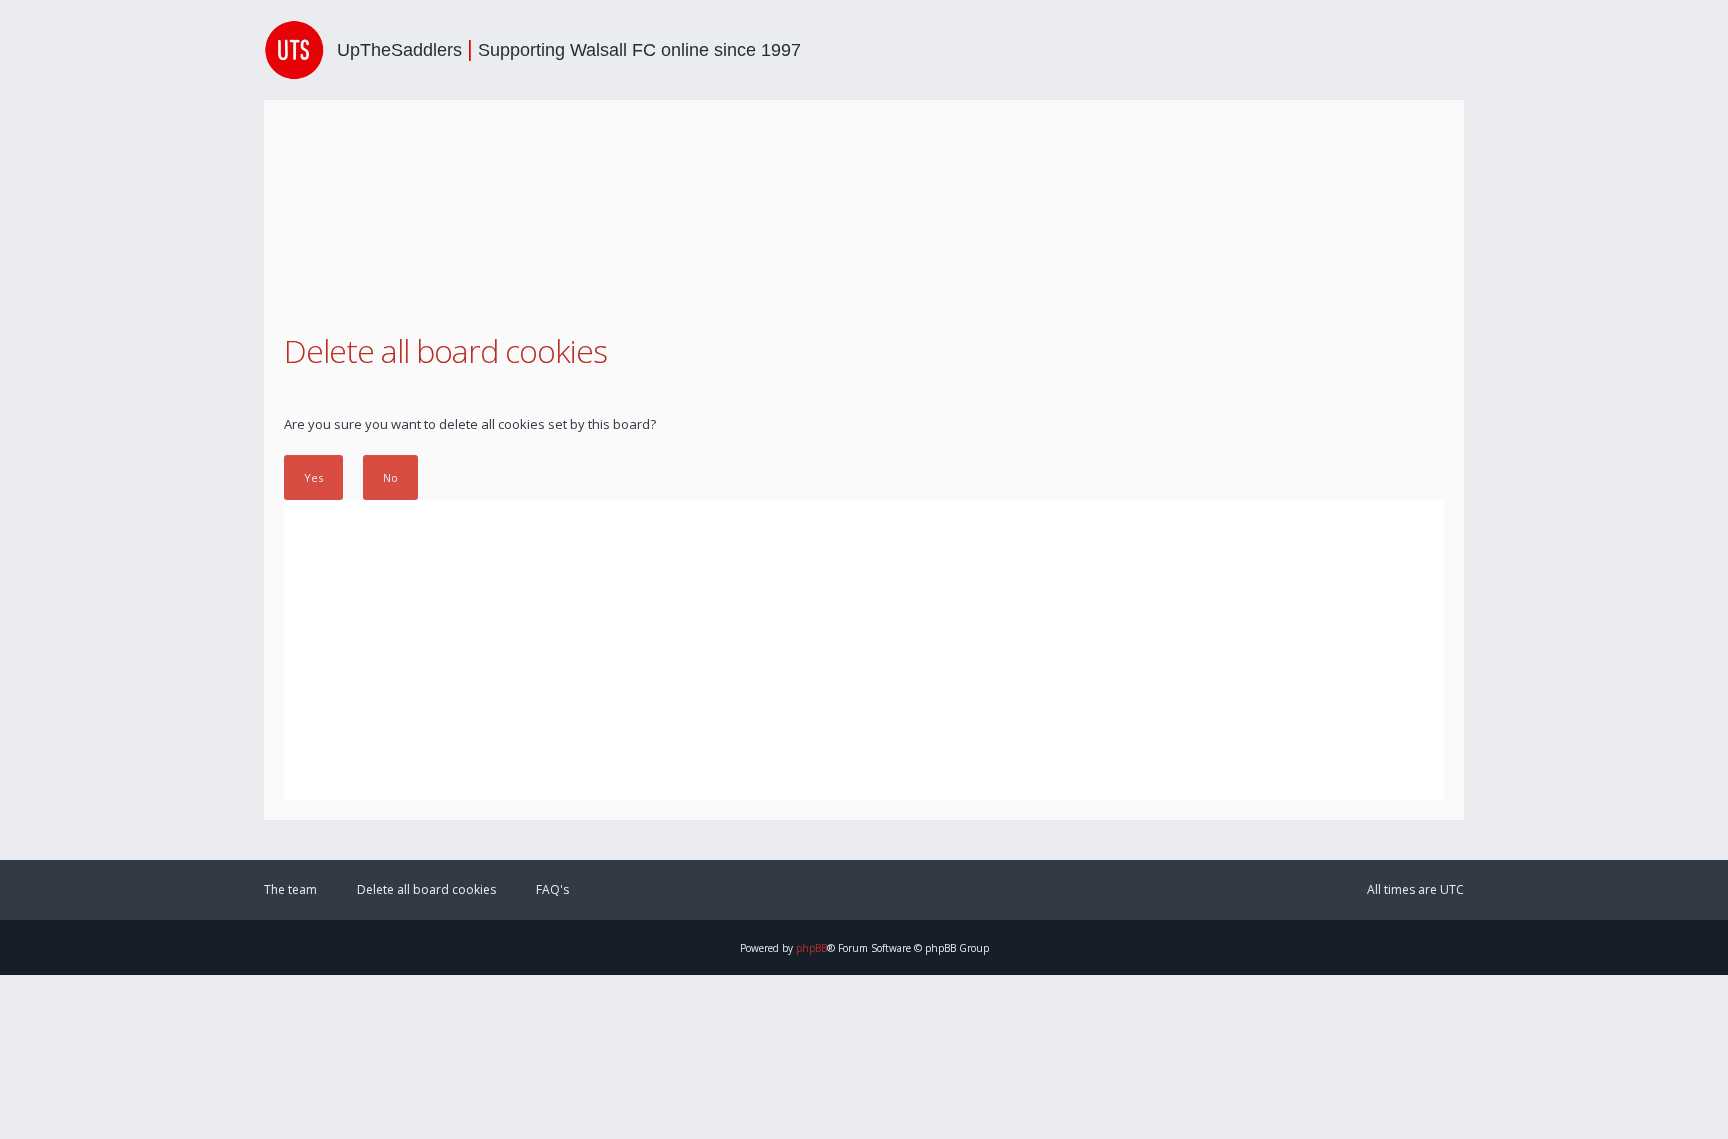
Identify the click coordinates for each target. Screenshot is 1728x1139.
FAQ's (552, 889)
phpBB (811, 948)
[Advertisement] (864, 650)
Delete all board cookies (426, 889)
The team (290, 889)
